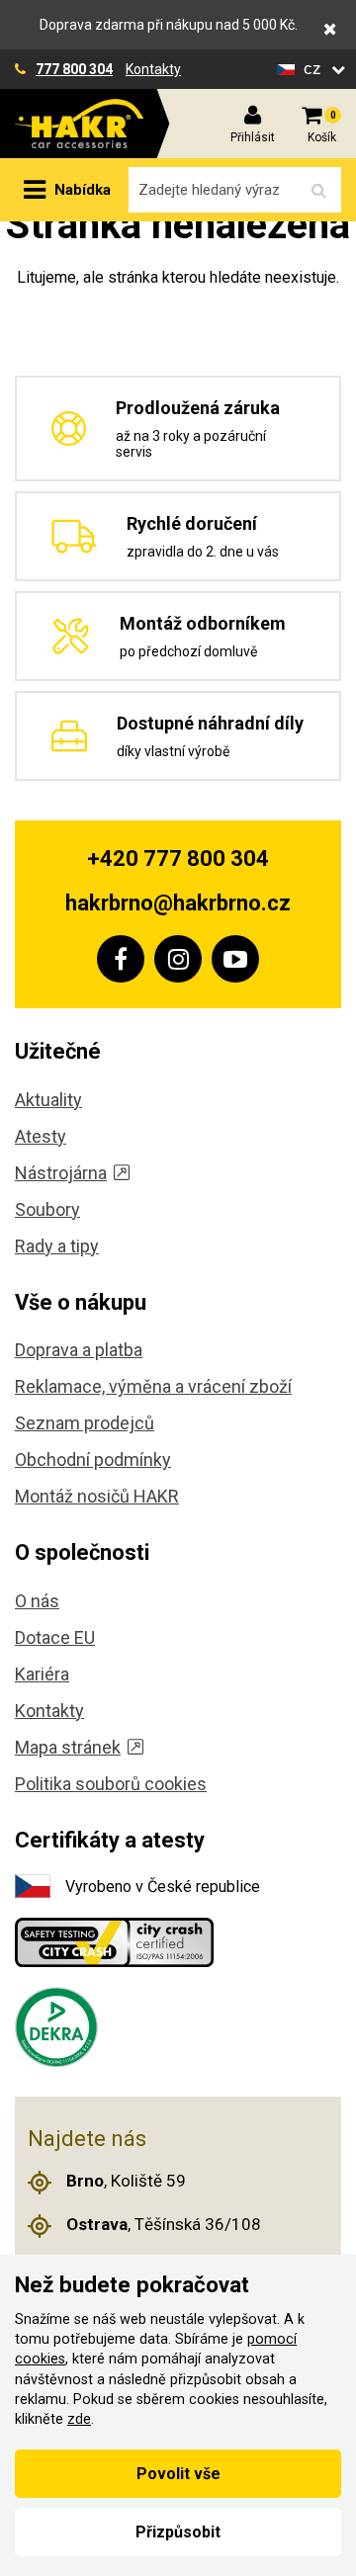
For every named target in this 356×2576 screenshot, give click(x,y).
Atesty (41, 1136)
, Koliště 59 (126, 2181)
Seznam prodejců (85, 1423)
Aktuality (48, 1100)
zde (79, 2419)
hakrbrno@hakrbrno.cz (178, 903)
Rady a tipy (57, 1246)
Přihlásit (253, 137)
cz (315, 69)
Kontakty (153, 69)
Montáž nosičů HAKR (97, 1496)
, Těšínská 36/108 (164, 2224)
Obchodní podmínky (93, 1460)
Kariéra (42, 1674)
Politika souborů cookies (111, 1784)
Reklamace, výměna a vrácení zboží (153, 1386)
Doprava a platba (79, 1350)
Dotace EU (55, 1637)
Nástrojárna (61, 1173)
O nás (37, 1601)
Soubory (47, 1209)
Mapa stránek (68, 1747)
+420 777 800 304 (178, 859)
